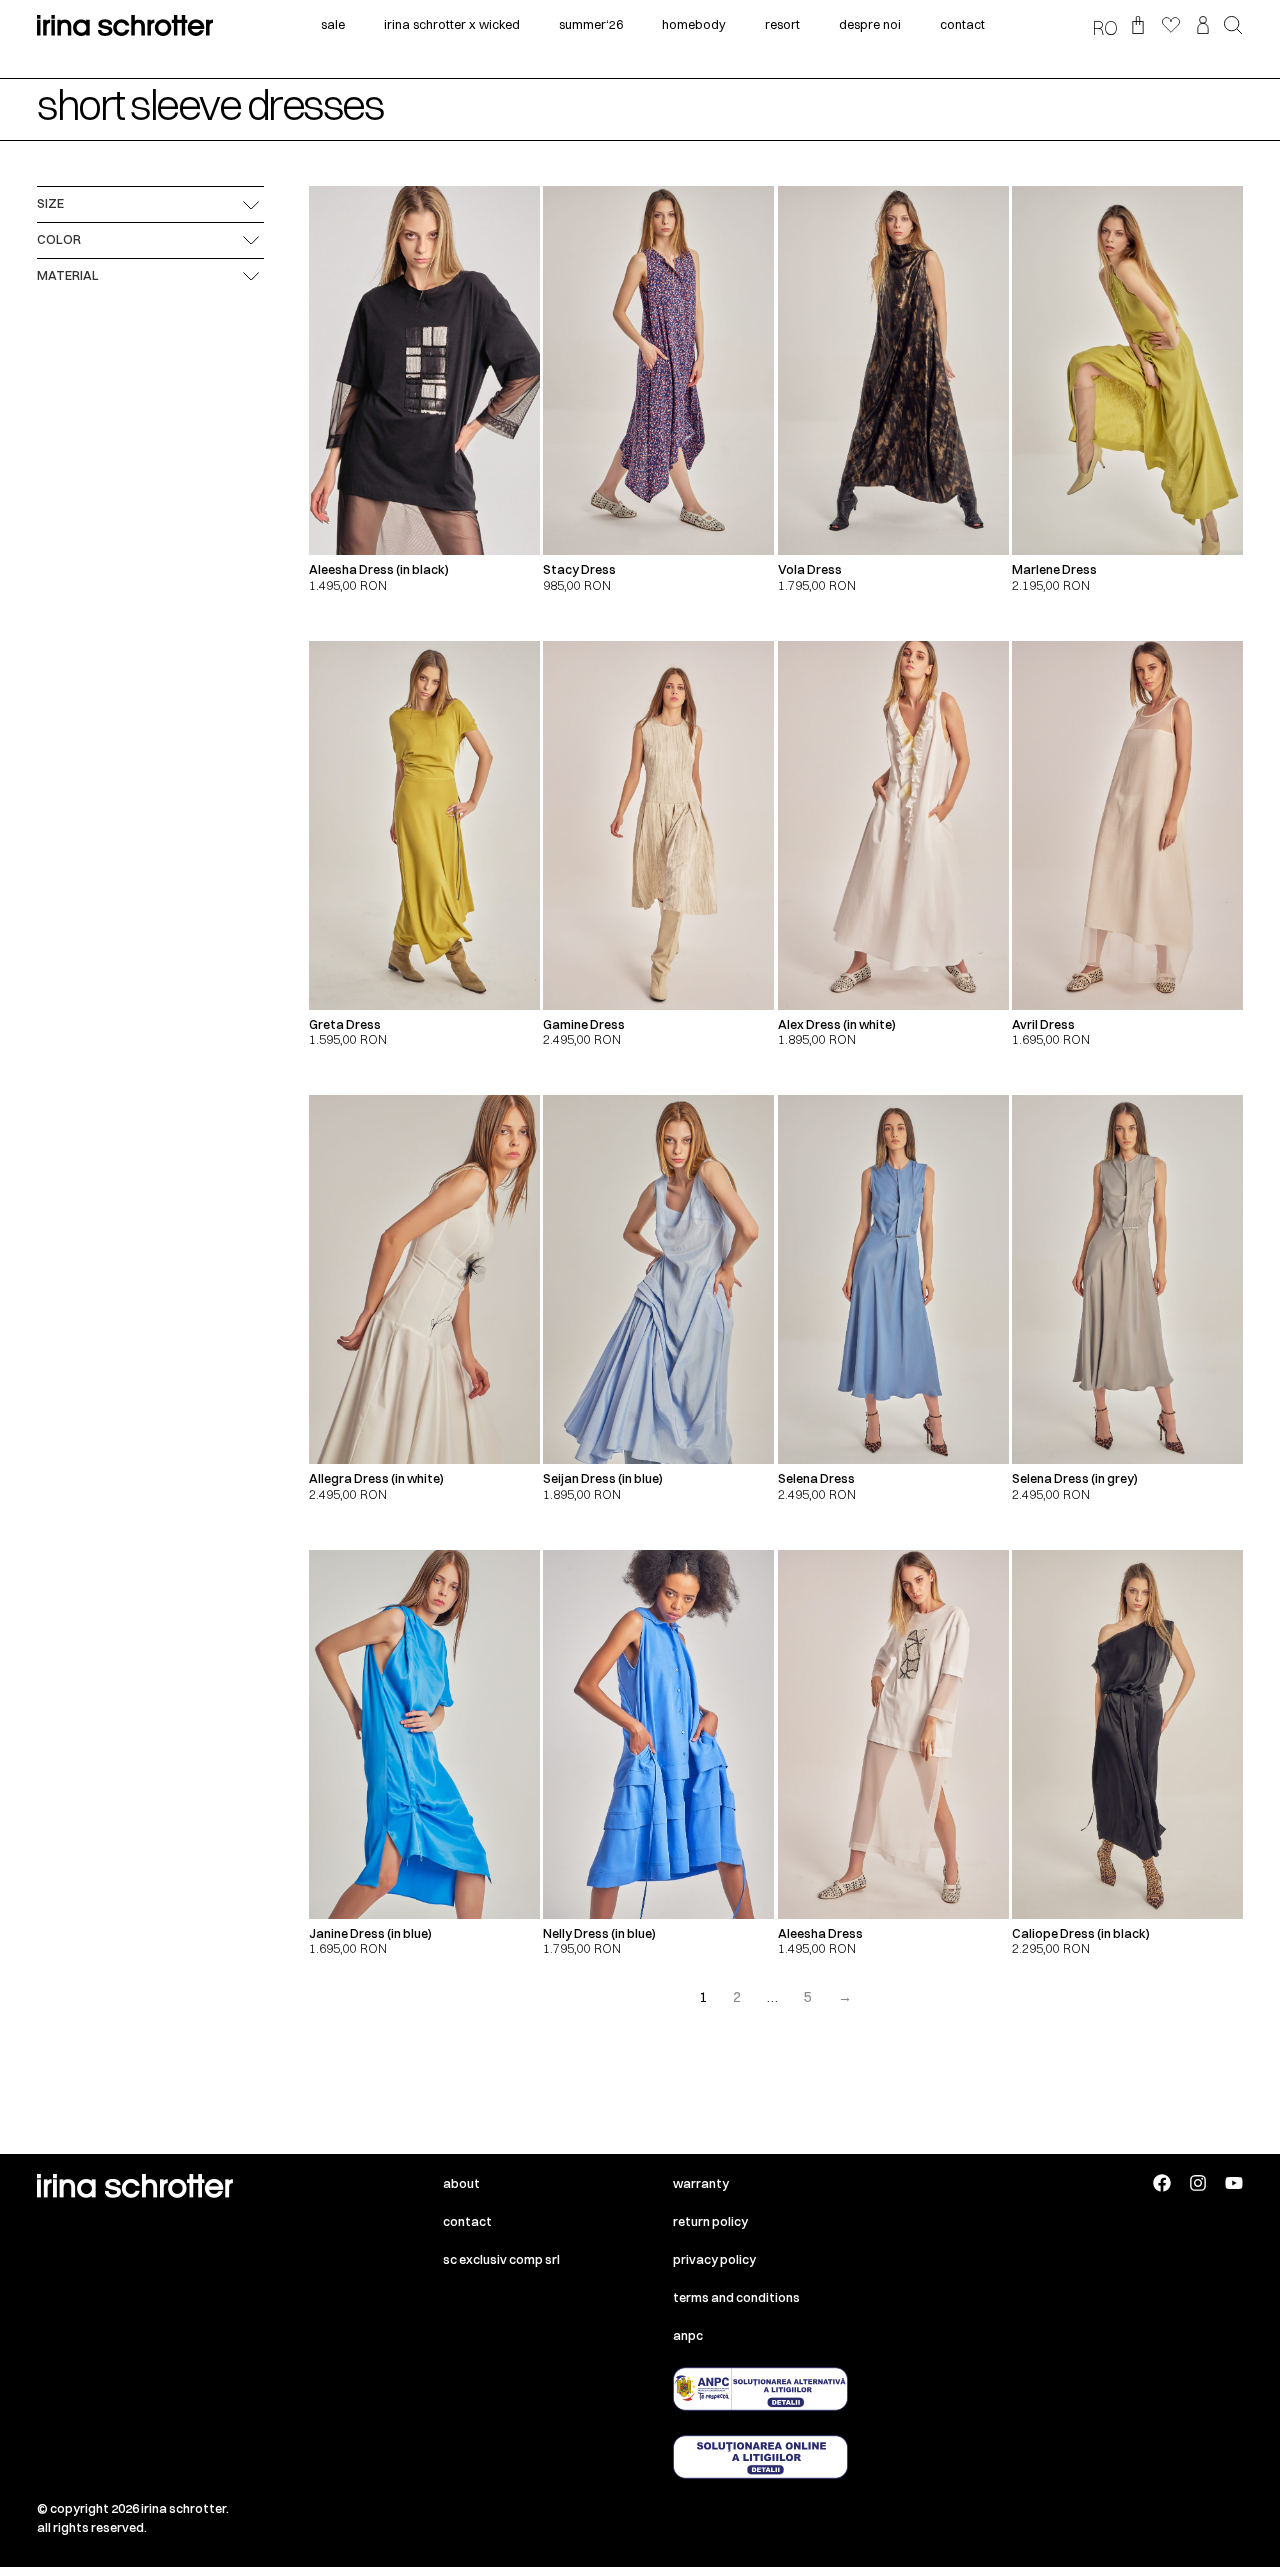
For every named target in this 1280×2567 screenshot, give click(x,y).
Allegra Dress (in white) (376, 1478)
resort (782, 24)
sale (333, 24)
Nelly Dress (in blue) (599, 1933)
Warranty (701, 2183)
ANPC (688, 2335)
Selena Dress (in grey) (1075, 1478)
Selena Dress (816, 1478)
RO (1105, 28)
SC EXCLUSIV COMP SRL (501, 2259)
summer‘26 (591, 24)
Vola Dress (810, 569)
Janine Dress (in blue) (370, 1933)
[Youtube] (1234, 2183)
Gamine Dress (584, 1024)
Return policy (710, 2221)
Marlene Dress (1054, 569)
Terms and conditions (736, 2297)
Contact (467, 2221)
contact (962, 24)
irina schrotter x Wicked (452, 24)
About (461, 2183)
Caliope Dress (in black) (1081, 1933)
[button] (1233, 27)
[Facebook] (1162, 2183)
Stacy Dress (579, 569)
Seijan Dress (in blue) (603, 1478)
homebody (694, 24)
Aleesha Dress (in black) (379, 569)
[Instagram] (1198, 2183)
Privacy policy (714, 2259)
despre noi (870, 24)
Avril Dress (1043, 1024)
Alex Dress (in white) (837, 1024)
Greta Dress (345, 1024)
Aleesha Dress (820, 1933)
